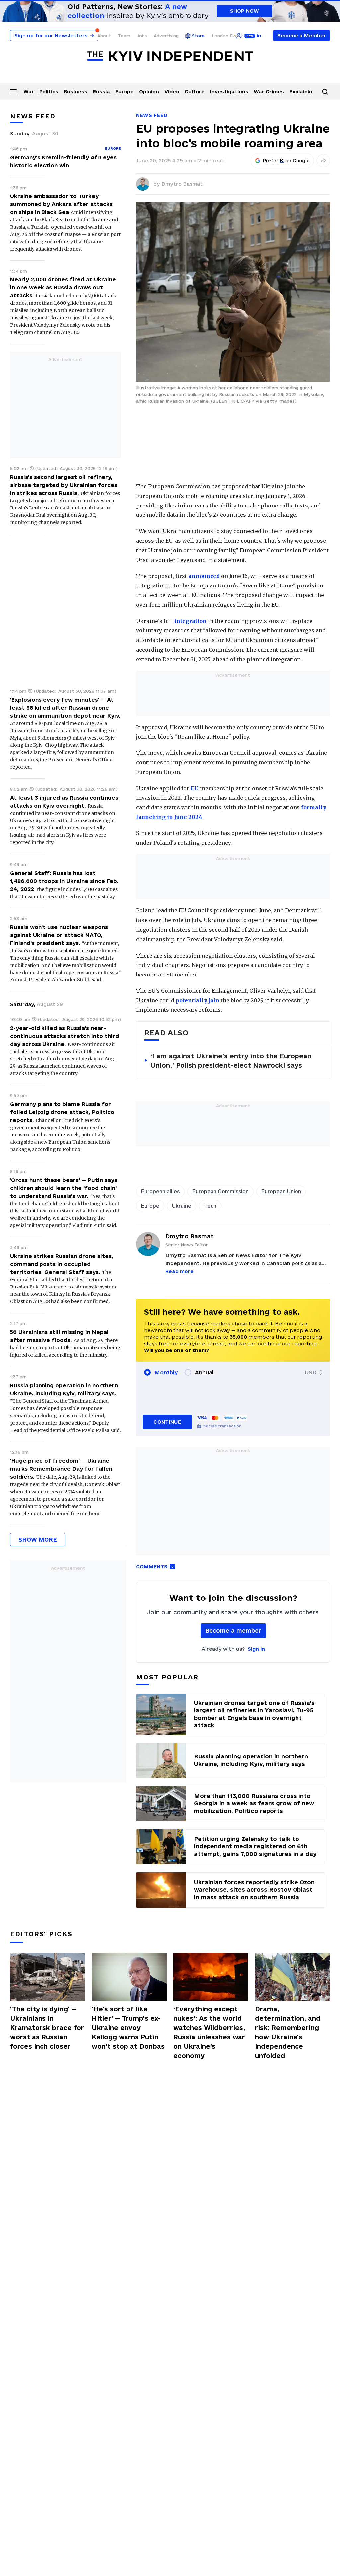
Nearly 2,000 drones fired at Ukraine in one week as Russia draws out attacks (63, 287)
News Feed (152, 115)
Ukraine (182, 1206)
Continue (167, 1422)
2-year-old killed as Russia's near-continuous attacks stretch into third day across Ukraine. (64, 1036)
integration (190, 621)
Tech (210, 1206)
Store (198, 36)
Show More (38, 1540)
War (29, 91)
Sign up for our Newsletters (54, 35)
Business (76, 91)
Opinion (149, 91)
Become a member (233, 1631)
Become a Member (302, 35)
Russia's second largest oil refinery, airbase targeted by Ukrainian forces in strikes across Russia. (64, 485)
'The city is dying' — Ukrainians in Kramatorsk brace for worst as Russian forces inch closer (47, 2028)
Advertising (166, 36)
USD (311, 1372)
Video (172, 91)
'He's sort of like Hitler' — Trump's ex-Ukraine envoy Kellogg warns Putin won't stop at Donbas (128, 2028)
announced (204, 576)
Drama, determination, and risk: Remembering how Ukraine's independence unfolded (288, 2032)
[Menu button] (13, 91)
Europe (125, 91)
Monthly (166, 1372)
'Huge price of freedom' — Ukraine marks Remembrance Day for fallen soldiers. (61, 1469)
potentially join (198, 1000)
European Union (281, 1191)
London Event (227, 36)
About (104, 36)
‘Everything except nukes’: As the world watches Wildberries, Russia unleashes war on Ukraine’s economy (209, 2032)
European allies (160, 1191)
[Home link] (170, 56)
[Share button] (323, 161)
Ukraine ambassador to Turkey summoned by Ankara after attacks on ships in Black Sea (61, 204)
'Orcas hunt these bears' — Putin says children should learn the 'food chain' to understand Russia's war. (64, 1188)
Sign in (256, 1649)
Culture (195, 91)
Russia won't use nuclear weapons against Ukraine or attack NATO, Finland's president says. (59, 935)
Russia (101, 91)
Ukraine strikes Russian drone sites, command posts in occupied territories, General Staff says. (62, 1264)
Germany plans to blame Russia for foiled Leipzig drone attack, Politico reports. (62, 1112)
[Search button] (325, 92)
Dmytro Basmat (182, 184)
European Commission (220, 1191)
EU (195, 788)
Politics (49, 91)
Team (124, 36)
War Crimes (269, 91)
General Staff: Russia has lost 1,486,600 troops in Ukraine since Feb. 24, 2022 (64, 881)
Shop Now (245, 11)
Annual (204, 1372)
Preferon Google (287, 161)
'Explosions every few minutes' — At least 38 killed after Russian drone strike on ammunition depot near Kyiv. (65, 708)
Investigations (229, 91)
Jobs (142, 36)
